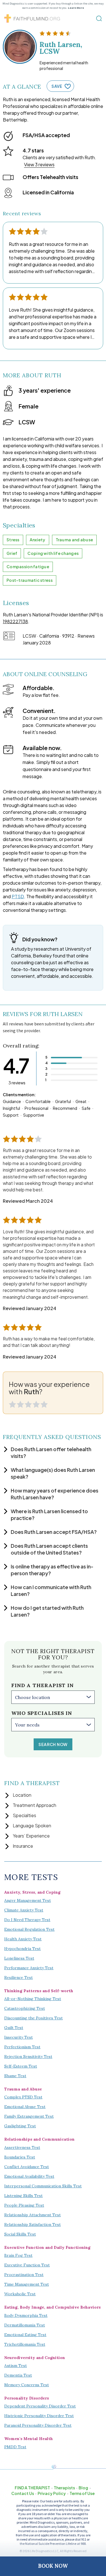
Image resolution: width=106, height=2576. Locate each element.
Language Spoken (32, 1825)
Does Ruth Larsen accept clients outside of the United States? (49, 1549)
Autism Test (16, 2366)
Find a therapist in (43, 1685)
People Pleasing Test (24, 2205)
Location (22, 1795)
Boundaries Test (20, 2157)
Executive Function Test (27, 2265)
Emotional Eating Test (25, 2335)
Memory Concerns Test (27, 2385)
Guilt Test (14, 2028)
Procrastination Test (24, 2275)
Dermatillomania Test (25, 2325)
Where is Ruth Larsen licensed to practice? (49, 1514)
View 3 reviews (39, 164)
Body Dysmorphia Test (26, 2315)
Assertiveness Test (22, 2147)
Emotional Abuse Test (25, 2107)
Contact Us (23, 2493)
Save (57, 86)
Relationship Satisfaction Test (33, 2224)
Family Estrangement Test (29, 2116)
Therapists (64, 2488)
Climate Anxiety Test (24, 1910)
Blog (83, 2488)
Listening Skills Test (23, 2196)
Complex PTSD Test (23, 2097)
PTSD (18, 896)
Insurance (23, 1846)
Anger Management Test (28, 1900)
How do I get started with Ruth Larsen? (47, 1611)
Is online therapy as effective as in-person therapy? (52, 1570)
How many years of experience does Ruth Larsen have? (55, 1494)
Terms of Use (82, 2493)
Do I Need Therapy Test (27, 1920)
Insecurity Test (19, 2037)
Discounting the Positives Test (33, 2018)
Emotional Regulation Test (29, 1929)
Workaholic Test (20, 2294)
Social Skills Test (20, 2234)
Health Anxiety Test (23, 1939)
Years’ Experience (31, 1836)
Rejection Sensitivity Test (28, 2056)
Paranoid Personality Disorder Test (38, 2425)
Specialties (24, 1815)
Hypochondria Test (22, 1949)
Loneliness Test (19, 1958)
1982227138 (15, 621)
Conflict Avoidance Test (27, 2167)
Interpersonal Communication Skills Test (43, 2186)
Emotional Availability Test (29, 2176)
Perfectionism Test (22, 2047)
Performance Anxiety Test (29, 1968)
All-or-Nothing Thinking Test (33, 1999)
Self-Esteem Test (21, 2066)
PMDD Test (15, 2447)
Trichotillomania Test (25, 2344)
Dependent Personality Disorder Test (40, 2406)
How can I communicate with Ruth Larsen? (51, 1590)
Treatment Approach (34, 1805)
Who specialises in (42, 1713)
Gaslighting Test (20, 2126)
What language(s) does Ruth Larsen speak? (53, 1473)
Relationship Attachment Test (33, 2215)
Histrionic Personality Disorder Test (39, 2416)
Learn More (76, 8)
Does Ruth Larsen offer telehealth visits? (51, 1452)
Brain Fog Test (18, 2255)
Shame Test (15, 2076)
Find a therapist (32, 2488)
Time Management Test (27, 2284)
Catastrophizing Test (25, 2008)
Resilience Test (19, 1977)
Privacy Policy (52, 2493)
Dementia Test (18, 2375)
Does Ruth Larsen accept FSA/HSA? (54, 1532)
